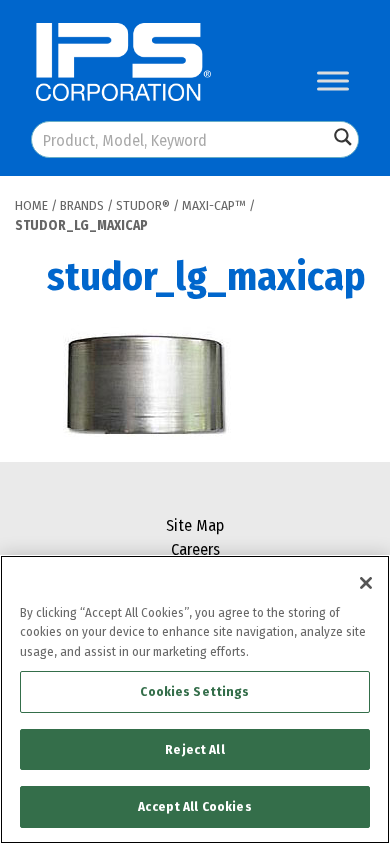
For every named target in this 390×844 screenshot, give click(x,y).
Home (31, 205)
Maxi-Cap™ (214, 205)
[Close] (366, 583)
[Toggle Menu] (333, 80)
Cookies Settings (194, 691)
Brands (82, 205)
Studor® (143, 205)
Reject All (194, 749)
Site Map (195, 525)
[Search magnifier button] (343, 137)
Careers (195, 549)
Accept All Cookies (194, 806)
